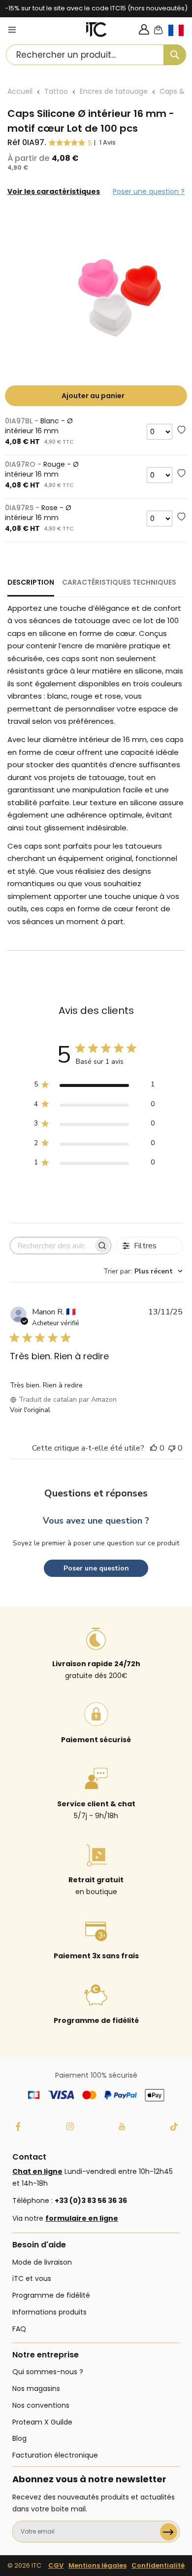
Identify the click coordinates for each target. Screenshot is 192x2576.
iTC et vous (32, 2278)
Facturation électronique (55, 2455)
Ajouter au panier (93, 396)
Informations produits (49, 2312)
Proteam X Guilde (42, 2422)
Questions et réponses (96, 1493)
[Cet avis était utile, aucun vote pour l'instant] (154, 1448)
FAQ (19, 2329)
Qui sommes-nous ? (48, 2372)
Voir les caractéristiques (54, 191)
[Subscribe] (169, 2532)
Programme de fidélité (51, 2295)
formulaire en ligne (82, 2218)
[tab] (31, 587)
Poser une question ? (149, 191)
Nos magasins (36, 2389)
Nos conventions (41, 2405)
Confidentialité (158, 2565)
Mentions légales (97, 2565)
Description (31, 582)
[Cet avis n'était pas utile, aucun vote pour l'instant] (172, 1448)
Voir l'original (30, 1410)
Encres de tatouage (114, 91)
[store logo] (96, 30)
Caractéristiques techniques (119, 582)
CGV (56, 2565)
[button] (180, 38)
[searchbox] (52, 1246)
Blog (19, 2438)
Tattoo (56, 91)
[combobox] (96, 55)
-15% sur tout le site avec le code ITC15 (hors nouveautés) (96, 8)
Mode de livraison (42, 2262)
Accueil (20, 91)
